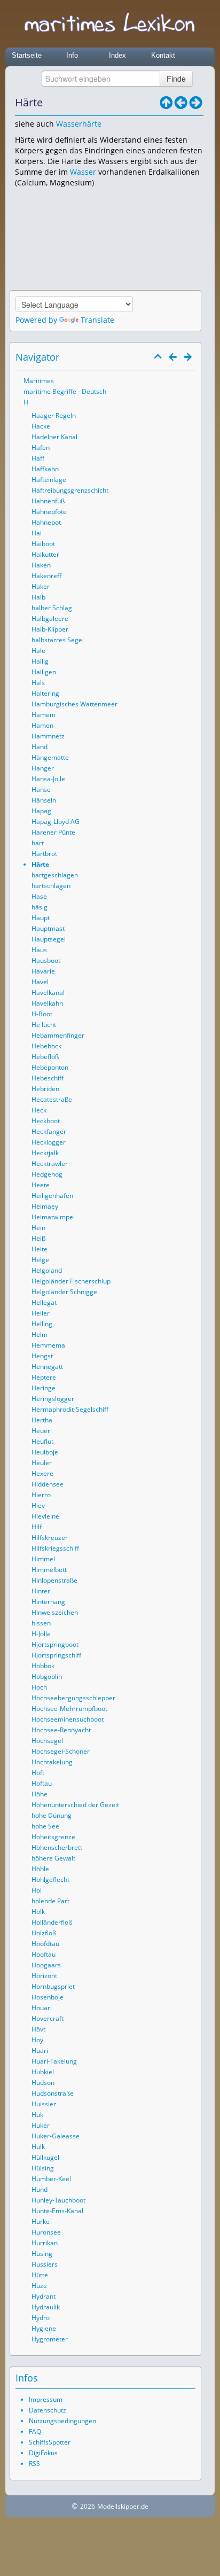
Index (117, 55)
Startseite (27, 55)
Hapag (41, 811)
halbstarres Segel (58, 640)
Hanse (41, 789)
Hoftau (42, 1783)
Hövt (38, 2029)
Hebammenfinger (58, 1035)
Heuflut (42, 1441)
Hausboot (46, 960)
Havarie (43, 971)
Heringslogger (53, 1399)
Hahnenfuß (48, 501)
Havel (40, 982)
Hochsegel (47, 1741)
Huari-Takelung (54, 2061)
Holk (38, 1912)
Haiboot (43, 544)
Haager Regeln (54, 415)
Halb (38, 597)
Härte (40, 864)
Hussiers (45, 2264)
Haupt (41, 918)
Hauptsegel (49, 939)
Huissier (44, 2104)
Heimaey (45, 1206)
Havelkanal (48, 993)
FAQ (35, 2431)
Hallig (40, 661)
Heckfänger (49, 1131)
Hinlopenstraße (54, 1580)
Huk (37, 2115)
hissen (41, 1623)
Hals (38, 683)
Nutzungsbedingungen (62, 2421)
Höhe (40, 1794)
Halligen (44, 672)
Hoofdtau (45, 1944)
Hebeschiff (48, 1078)
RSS (34, 2464)
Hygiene (44, 2328)
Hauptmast (48, 928)
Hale (38, 651)
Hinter (41, 1591)
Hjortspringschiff (56, 1655)
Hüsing (42, 2254)
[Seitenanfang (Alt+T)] (158, 357)
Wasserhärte (79, 124)
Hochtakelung (52, 1762)
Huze (39, 2286)
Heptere (44, 1377)
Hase (39, 896)
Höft (38, 1773)
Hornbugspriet (53, 1986)
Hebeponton (50, 1067)
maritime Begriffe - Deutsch (65, 391)
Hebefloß (45, 1057)
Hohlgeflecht (50, 1880)
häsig (40, 907)
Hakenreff (46, 576)
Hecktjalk (45, 1153)
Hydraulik (46, 2307)
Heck (39, 1110)
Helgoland (47, 1270)
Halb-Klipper (50, 629)
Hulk (38, 2147)
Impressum (46, 2399)
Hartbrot (44, 854)
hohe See (45, 1826)
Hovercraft (48, 2018)
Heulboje (45, 1452)
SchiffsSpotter (50, 2442)
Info (72, 55)
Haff (38, 458)
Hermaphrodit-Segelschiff (70, 1409)
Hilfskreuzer (50, 1538)
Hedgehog (47, 1174)
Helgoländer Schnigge (64, 1292)
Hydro (41, 2318)
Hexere (42, 1473)
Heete (41, 1185)
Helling (42, 1324)
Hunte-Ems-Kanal (57, 2211)
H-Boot (42, 1014)
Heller (41, 1313)
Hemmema (48, 1345)
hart (38, 843)
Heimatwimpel (53, 1217)
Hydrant (44, 2296)
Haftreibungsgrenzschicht (70, 490)
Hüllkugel (45, 2157)
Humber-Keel (51, 2179)
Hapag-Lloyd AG (56, 822)
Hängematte (50, 757)
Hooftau (44, 1954)
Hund (40, 2189)
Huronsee (46, 2232)
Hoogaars (46, 1965)
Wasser (83, 172)
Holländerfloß (52, 1922)
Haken (41, 565)
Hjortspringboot (55, 1644)
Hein (38, 1228)
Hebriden (45, 1089)
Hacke (41, 426)
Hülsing (43, 2168)
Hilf (37, 1527)
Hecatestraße (52, 1099)
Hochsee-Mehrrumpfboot (69, 1709)
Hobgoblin (47, 1676)
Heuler (42, 1463)
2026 (88, 2506)
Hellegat (44, 1302)
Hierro (41, 1495)
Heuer (41, 1431)
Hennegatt (47, 1367)
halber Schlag (52, 608)
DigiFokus (43, 2453)
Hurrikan (45, 2243)
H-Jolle (41, 1634)
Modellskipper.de (123, 2506)
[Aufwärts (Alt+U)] (166, 103)
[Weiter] (196, 103)
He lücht (44, 1025)
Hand (40, 747)
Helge (40, 1260)
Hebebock (46, 1046)
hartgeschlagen (55, 875)
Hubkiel (43, 2072)
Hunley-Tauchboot (58, 2200)
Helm (40, 1334)
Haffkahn (45, 469)
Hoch (39, 1687)
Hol (37, 1890)
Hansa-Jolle (48, 779)
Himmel (43, 1559)
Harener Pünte (53, 832)
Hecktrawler (50, 1164)
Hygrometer (50, 2339)
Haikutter (45, 554)
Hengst (42, 1356)
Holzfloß (44, 1933)
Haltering (45, 693)
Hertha (42, 1420)
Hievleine (45, 1516)
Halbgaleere (50, 618)
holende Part (50, 1901)
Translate (97, 320)
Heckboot (46, 1121)
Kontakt (163, 55)
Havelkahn (47, 1003)
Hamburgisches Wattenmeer (74, 704)
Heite (40, 1249)
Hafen (41, 448)
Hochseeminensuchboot (68, 1719)
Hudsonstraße (53, 2093)
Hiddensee (48, 1484)
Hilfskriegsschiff (55, 1548)
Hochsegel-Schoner (61, 1751)
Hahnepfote (49, 512)
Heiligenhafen (52, 1196)
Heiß (38, 1238)
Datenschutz (48, 2410)
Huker (41, 2125)
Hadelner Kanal (54, 437)
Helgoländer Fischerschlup (71, 1281)
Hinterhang (48, 1602)
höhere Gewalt (53, 1858)
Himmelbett (49, 1570)
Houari (42, 2008)
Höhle (40, 1869)
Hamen (42, 725)
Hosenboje (48, 1997)
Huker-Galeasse (56, 2136)
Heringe (44, 1388)
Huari (40, 2050)
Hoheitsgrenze (53, 1837)
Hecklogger (49, 1142)
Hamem (44, 715)
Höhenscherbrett (57, 1847)
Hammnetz (48, 736)
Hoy (37, 2040)
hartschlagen (51, 886)
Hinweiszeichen (55, 1612)
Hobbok (43, 1666)
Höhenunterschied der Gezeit (75, 1805)
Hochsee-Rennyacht (61, 1730)
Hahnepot (46, 522)
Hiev (38, 1505)
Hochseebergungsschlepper (73, 1698)
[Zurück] (181, 103)
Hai (37, 533)
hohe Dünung (52, 1815)
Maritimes (39, 381)
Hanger (43, 768)
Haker (41, 586)
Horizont (44, 1976)
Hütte (40, 2275)
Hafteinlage (49, 480)
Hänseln (44, 800)
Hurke (41, 2221)
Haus (39, 950)
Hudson (43, 2083)
